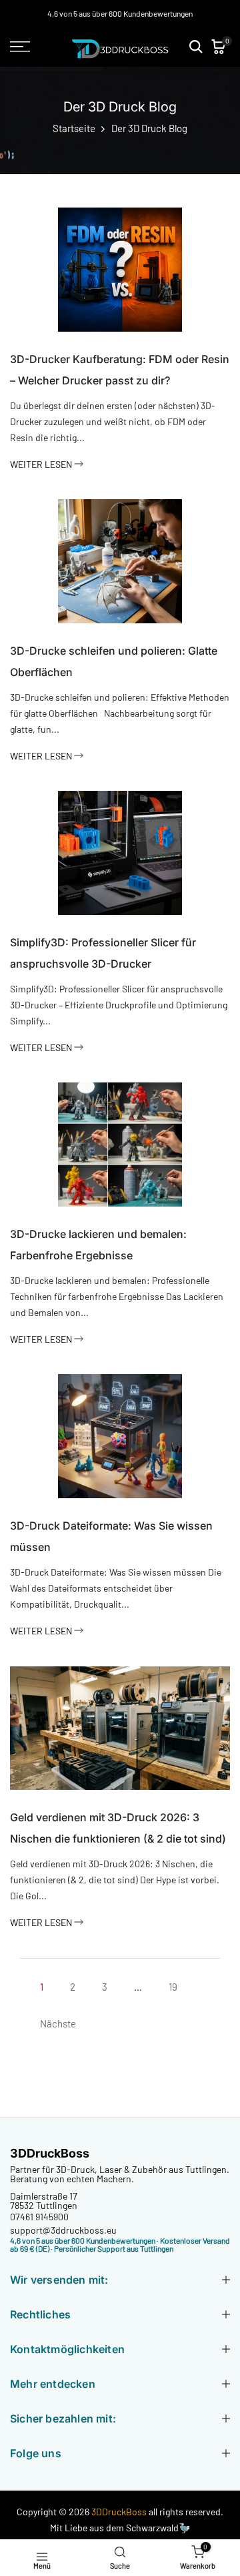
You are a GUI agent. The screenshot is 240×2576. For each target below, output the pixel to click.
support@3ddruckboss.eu (63, 2230)
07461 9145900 (39, 2217)
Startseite (74, 128)
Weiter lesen (42, 464)
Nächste (58, 2023)
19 (173, 1987)
